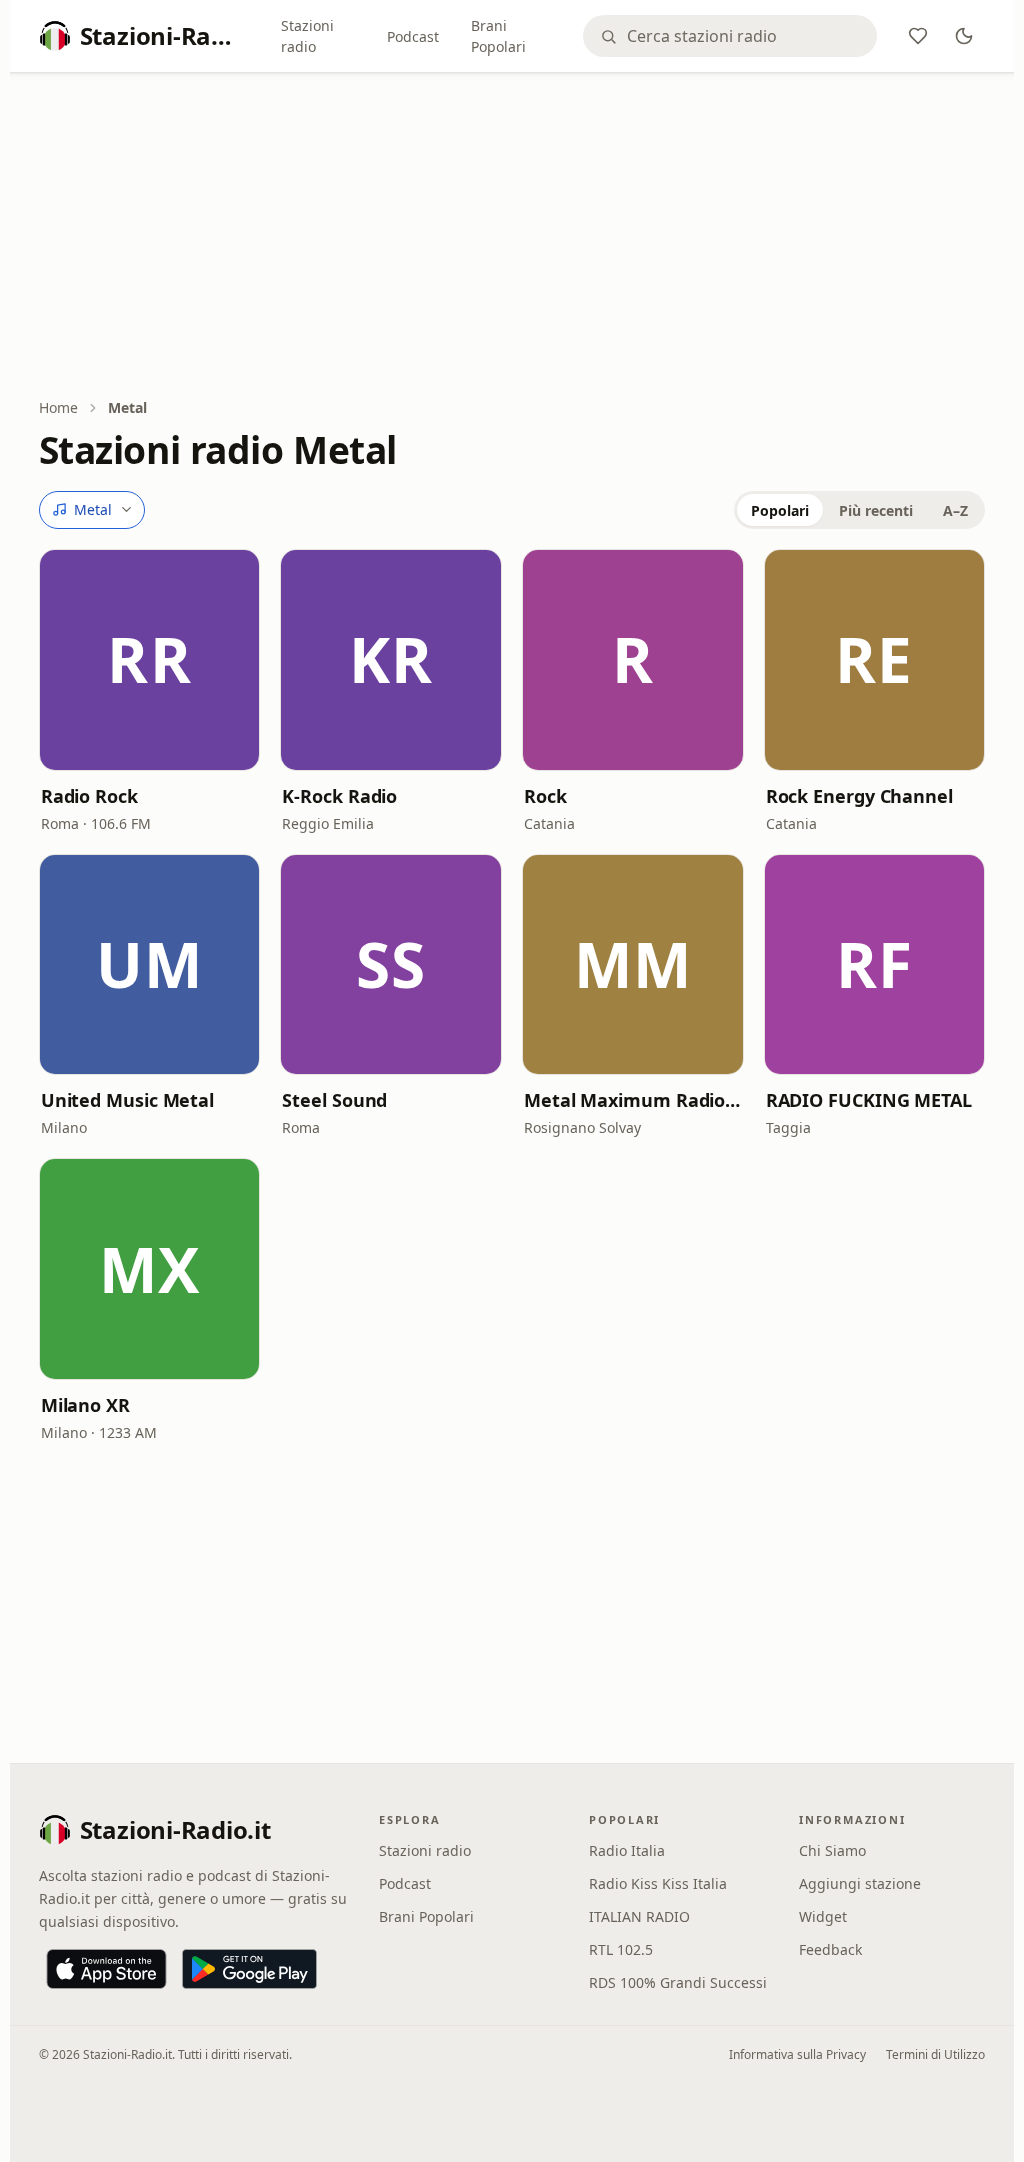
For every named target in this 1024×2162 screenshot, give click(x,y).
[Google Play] (249, 1969)
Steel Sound (334, 1100)
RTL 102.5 (621, 1949)
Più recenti (876, 510)
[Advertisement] (512, 237)
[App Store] (106, 1969)
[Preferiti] (918, 36)
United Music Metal (127, 1100)
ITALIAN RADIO (639, 1916)
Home (58, 407)
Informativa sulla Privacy (797, 2054)
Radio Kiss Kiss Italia (658, 1883)
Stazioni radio (307, 36)
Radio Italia (627, 1850)
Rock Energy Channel (859, 796)
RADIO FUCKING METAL (869, 1100)
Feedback (830, 1949)
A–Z (955, 510)
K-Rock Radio (339, 796)
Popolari (780, 510)
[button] (150, 660)
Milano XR (85, 1405)
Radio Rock (89, 796)
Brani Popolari (498, 36)
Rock (545, 796)
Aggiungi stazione (860, 1883)
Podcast (413, 36)
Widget (823, 1916)
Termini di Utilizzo (935, 2054)
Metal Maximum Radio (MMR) (633, 1100)
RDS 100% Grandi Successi (678, 1982)
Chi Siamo (832, 1850)
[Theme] (964, 36)
